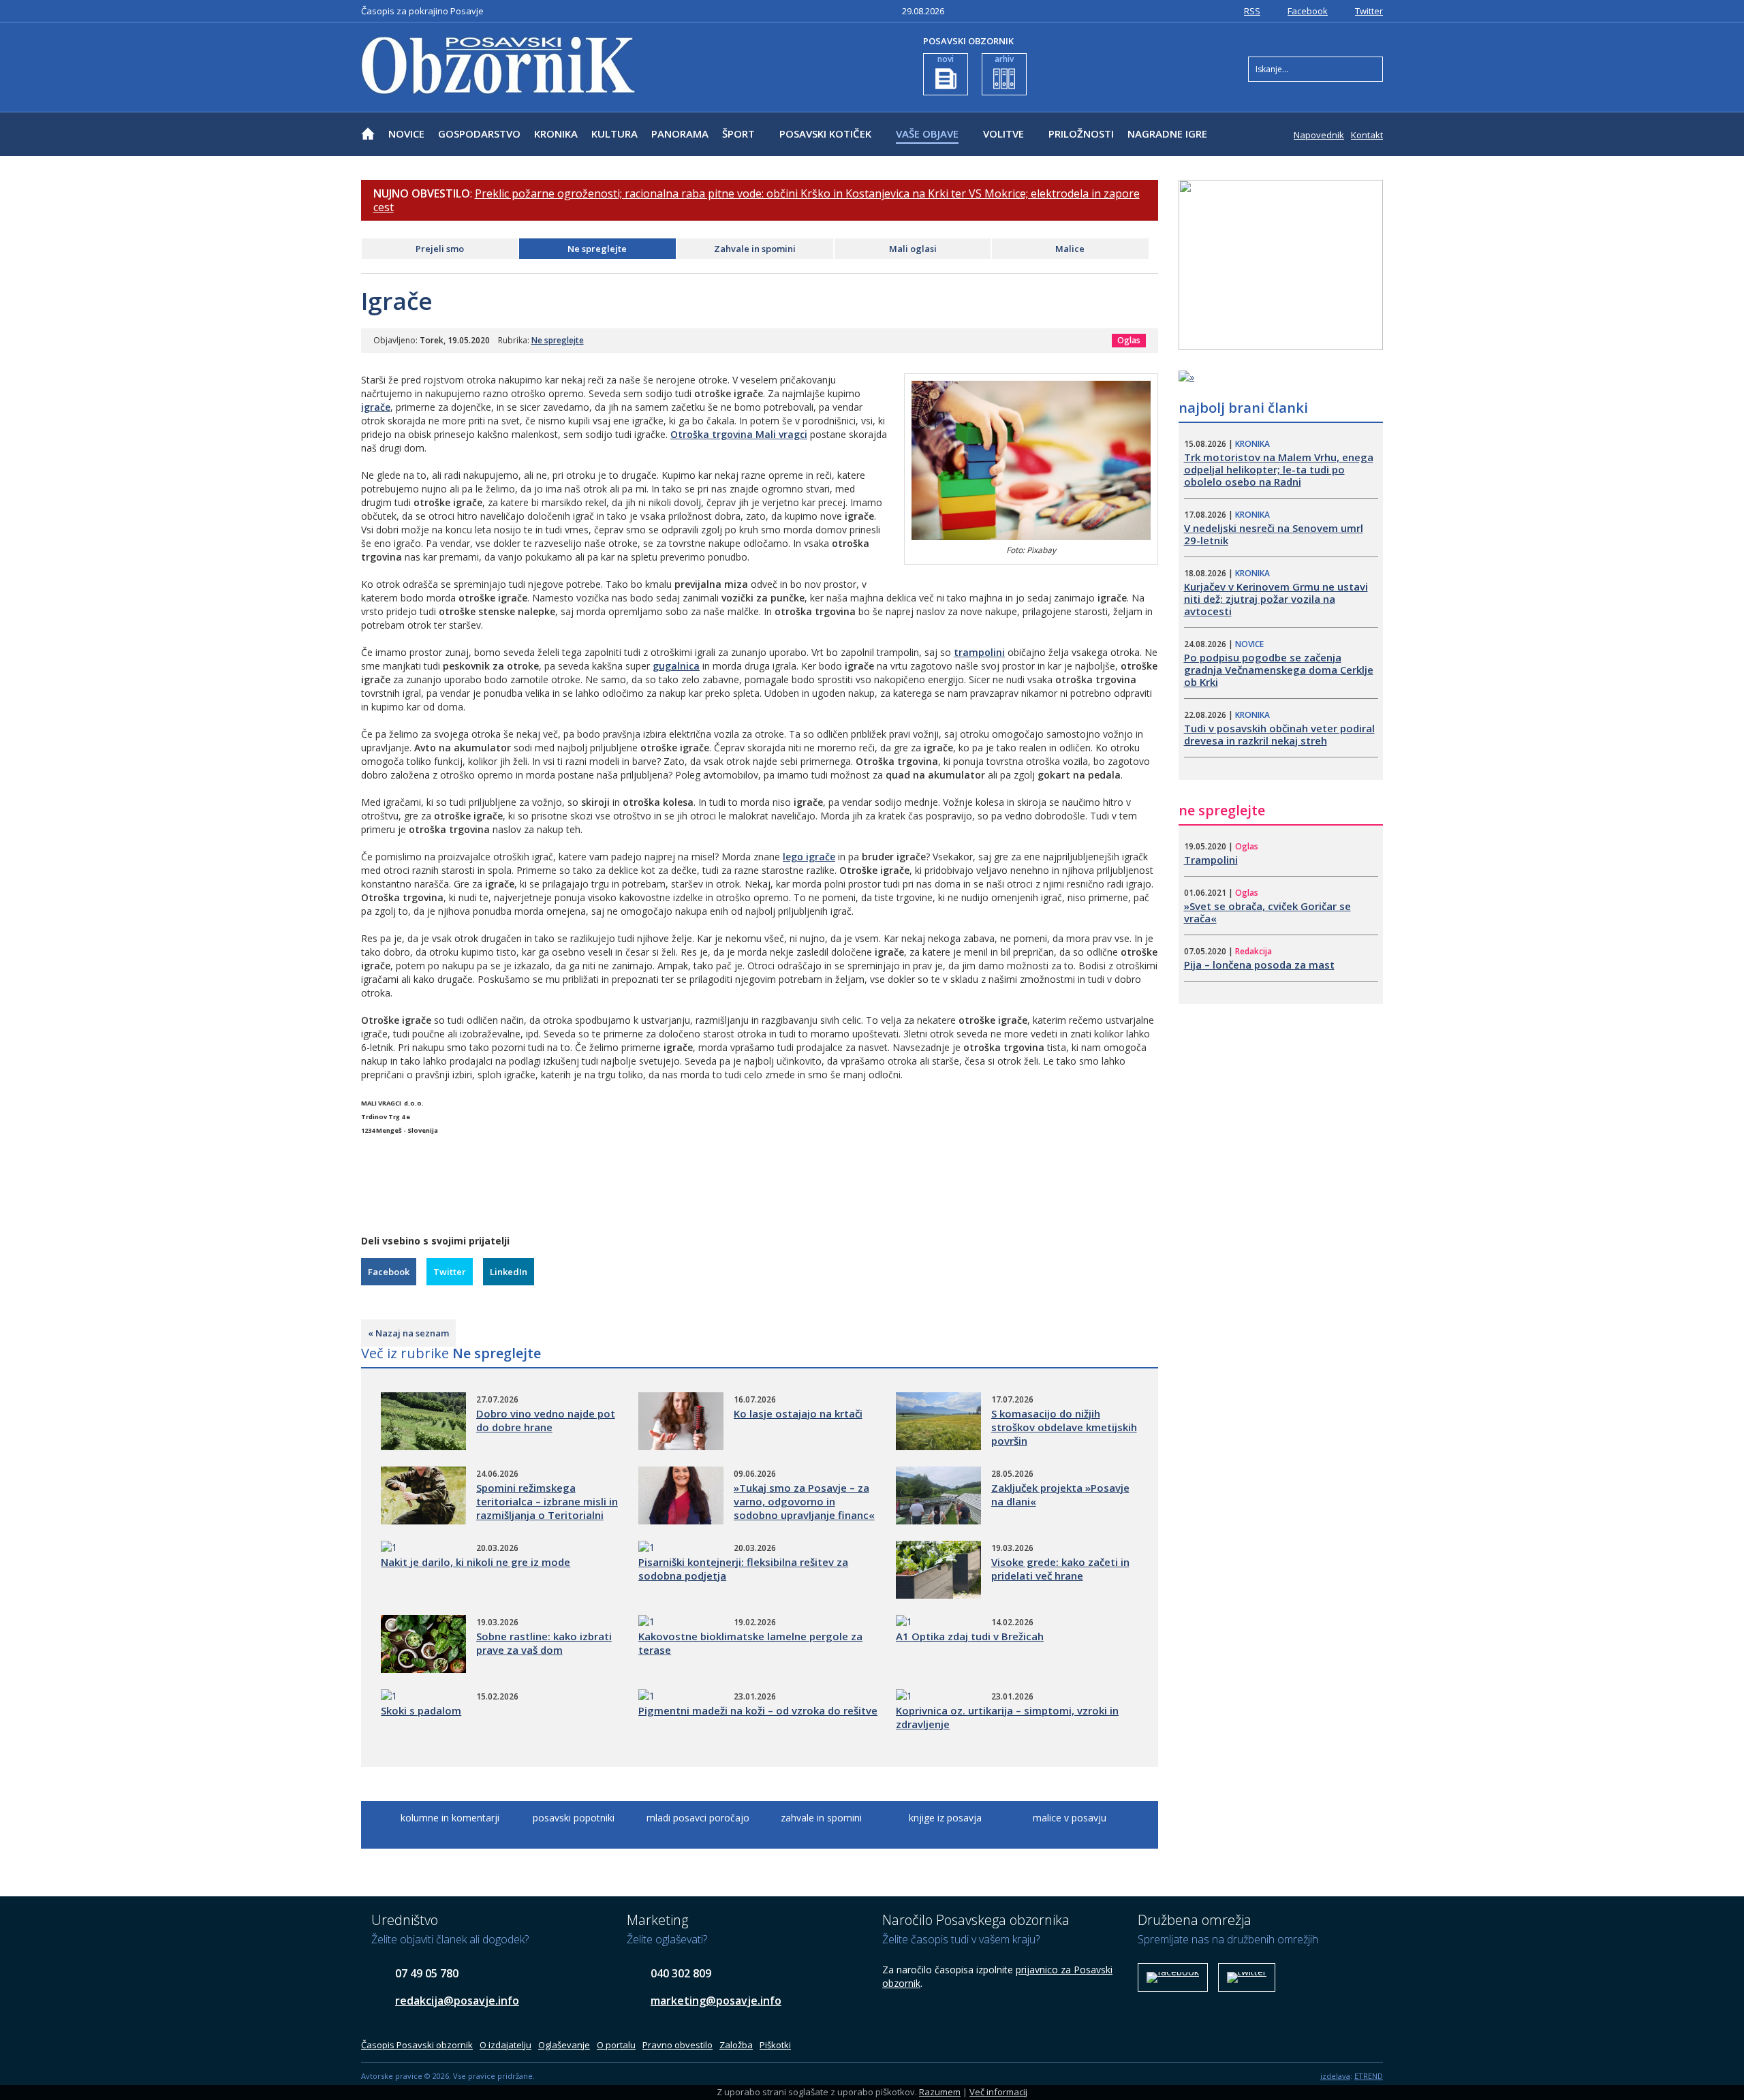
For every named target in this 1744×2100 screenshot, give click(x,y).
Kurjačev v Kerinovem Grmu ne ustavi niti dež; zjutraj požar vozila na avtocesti (1276, 599)
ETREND (1369, 2076)
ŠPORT (738, 134)
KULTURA (614, 134)
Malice (1070, 249)
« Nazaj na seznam (408, 1333)
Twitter (1369, 11)
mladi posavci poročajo (698, 1818)
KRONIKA (556, 134)
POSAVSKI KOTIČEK (825, 134)
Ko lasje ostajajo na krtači (798, 1413)
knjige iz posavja (945, 1818)
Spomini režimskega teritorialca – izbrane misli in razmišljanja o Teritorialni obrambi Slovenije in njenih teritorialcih (547, 1515)
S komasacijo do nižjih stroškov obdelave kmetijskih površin (1064, 1427)
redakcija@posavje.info (457, 2001)
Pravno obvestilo (678, 2045)
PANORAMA (680, 134)
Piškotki (775, 2045)
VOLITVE (1003, 134)
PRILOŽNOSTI (1081, 134)
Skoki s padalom (421, 1710)
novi (946, 59)
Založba (736, 2045)
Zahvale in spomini (755, 249)
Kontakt (1367, 135)
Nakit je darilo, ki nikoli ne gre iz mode (476, 1562)
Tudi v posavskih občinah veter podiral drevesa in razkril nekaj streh (1279, 734)
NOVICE (406, 134)
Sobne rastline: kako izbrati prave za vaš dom (544, 1643)
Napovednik (1319, 135)
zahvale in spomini (821, 1818)
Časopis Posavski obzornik (417, 2045)
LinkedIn (509, 1272)
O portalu (616, 2045)
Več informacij (998, 2092)
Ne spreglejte (597, 249)
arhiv (1004, 59)
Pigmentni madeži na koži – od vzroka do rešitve (758, 1710)
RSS (1252, 11)
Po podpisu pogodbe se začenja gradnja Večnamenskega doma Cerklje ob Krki (1279, 670)
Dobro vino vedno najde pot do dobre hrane (546, 1420)
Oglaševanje (564, 2045)
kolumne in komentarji (450, 1818)
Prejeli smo (440, 249)
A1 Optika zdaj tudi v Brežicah (970, 1636)
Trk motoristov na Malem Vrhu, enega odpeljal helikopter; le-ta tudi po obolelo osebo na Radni (1279, 469)
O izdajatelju (505, 2045)
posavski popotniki (574, 1818)
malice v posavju (1070, 1818)
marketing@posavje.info (716, 2001)
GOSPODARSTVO (479, 134)
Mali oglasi (913, 249)
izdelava (1335, 2076)
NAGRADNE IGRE (1167, 134)
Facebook (1308, 11)
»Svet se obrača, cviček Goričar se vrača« (1267, 912)
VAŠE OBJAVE (927, 134)
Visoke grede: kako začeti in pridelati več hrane (1060, 1569)
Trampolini (1211, 860)
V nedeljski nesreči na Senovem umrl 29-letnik (1274, 534)
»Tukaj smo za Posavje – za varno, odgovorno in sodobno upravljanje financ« (804, 1501)
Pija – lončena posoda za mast (1259, 965)
